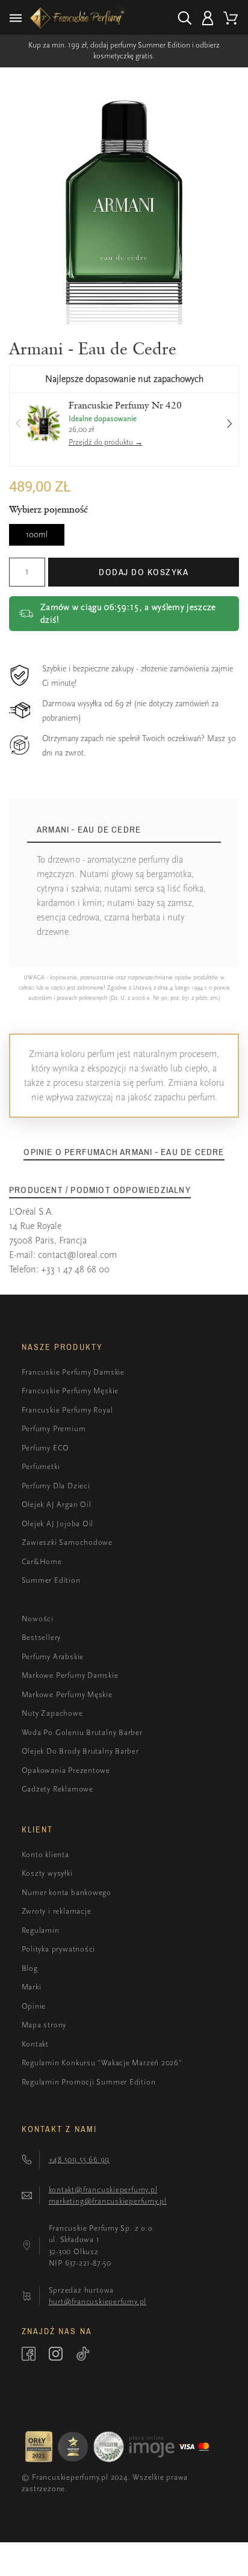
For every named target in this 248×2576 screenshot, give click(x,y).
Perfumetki (41, 1466)
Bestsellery (42, 1637)
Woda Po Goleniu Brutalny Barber (82, 1732)
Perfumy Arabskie (53, 1656)
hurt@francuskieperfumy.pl (98, 2301)
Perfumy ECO (46, 1448)
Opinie (34, 2006)
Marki (32, 1987)
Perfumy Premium (54, 1428)
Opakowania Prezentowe (66, 1770)
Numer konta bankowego (67, 1892)
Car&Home (42, 1561)
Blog (30, 1968)
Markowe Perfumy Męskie (67, 1694)
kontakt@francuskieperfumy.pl (103, 2189)
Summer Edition (51, 1580)
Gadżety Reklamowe (57, 1789)
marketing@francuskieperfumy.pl (108, 2201)
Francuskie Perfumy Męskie (70, 1391)
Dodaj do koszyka (144, 572)
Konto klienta (45, 1854)
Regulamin (41, 1930)
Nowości (38, 1619)
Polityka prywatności (59, 1949)
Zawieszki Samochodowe (67, 1542)
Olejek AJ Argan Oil (57, 1504)
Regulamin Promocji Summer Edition (89, 2082)
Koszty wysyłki (47, 1873)
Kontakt (35, 2044)
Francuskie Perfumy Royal (67, 1410)
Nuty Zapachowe (52, 1713)
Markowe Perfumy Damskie (70, 1675)
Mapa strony (44, 2025)
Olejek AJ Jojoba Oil (58, 1524)
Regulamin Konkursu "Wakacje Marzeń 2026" (102, 2063)
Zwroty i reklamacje (57, 1911)
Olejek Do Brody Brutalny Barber (80, 1751)
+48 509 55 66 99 (79, 2159)
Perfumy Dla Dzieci (56, 1486)
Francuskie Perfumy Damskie (73, 1372)
